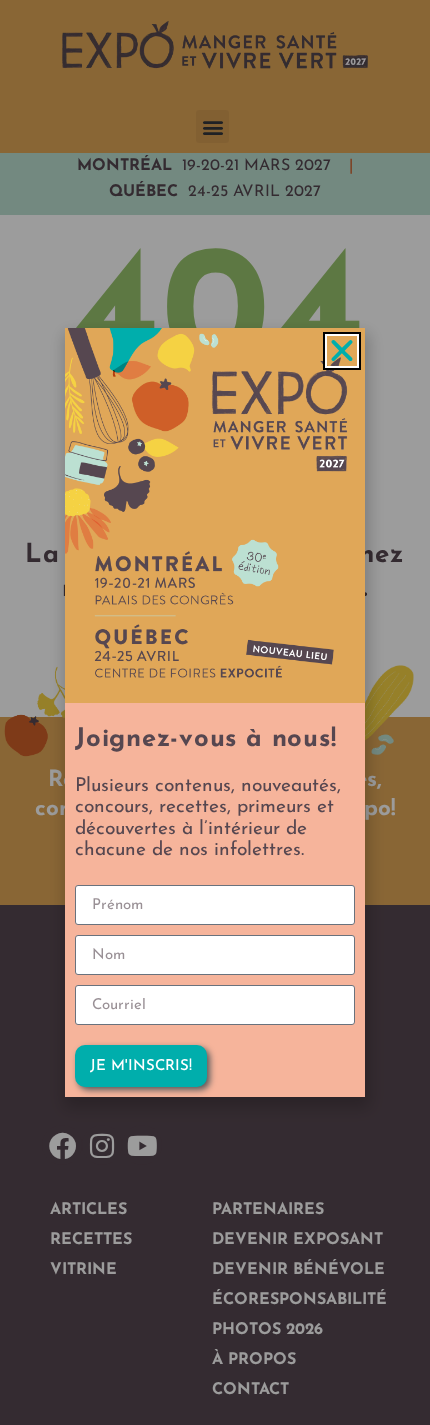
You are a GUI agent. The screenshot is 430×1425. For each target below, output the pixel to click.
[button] (342, 351)
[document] (215, 712)
